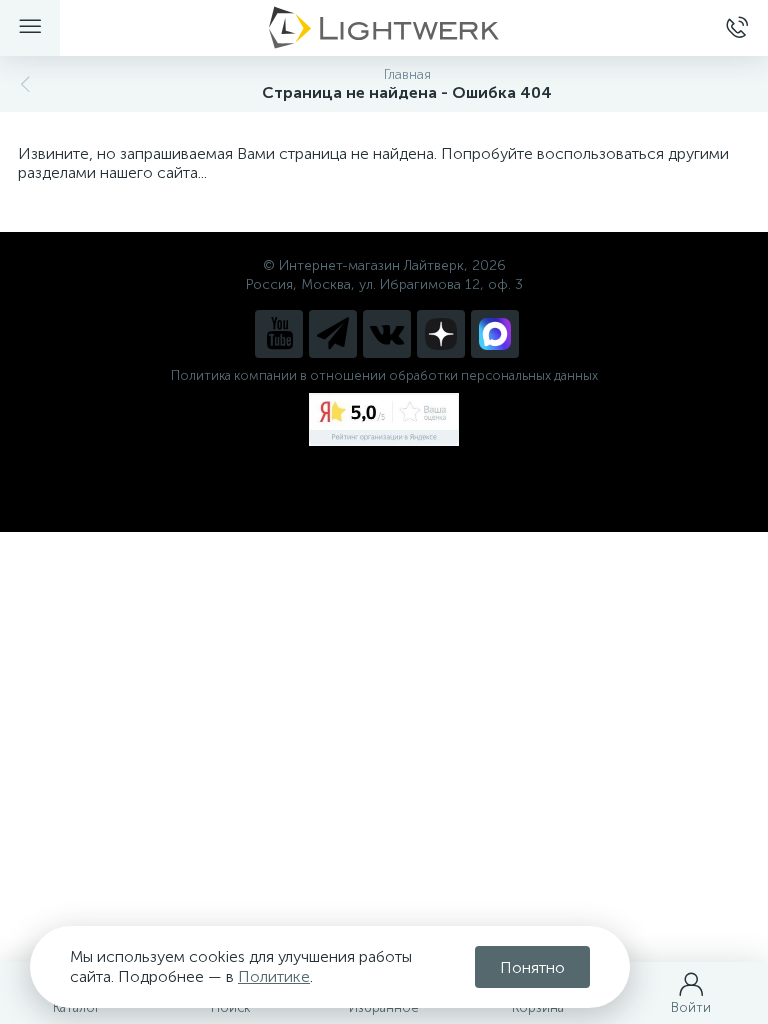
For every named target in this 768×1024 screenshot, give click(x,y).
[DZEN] (441, 334)
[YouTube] (279, 334)
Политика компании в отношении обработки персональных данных (384, 375)
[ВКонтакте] (387, 334)
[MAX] (495, 334)
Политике (274, 976)
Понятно (532, 967)
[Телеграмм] (333, 334)
